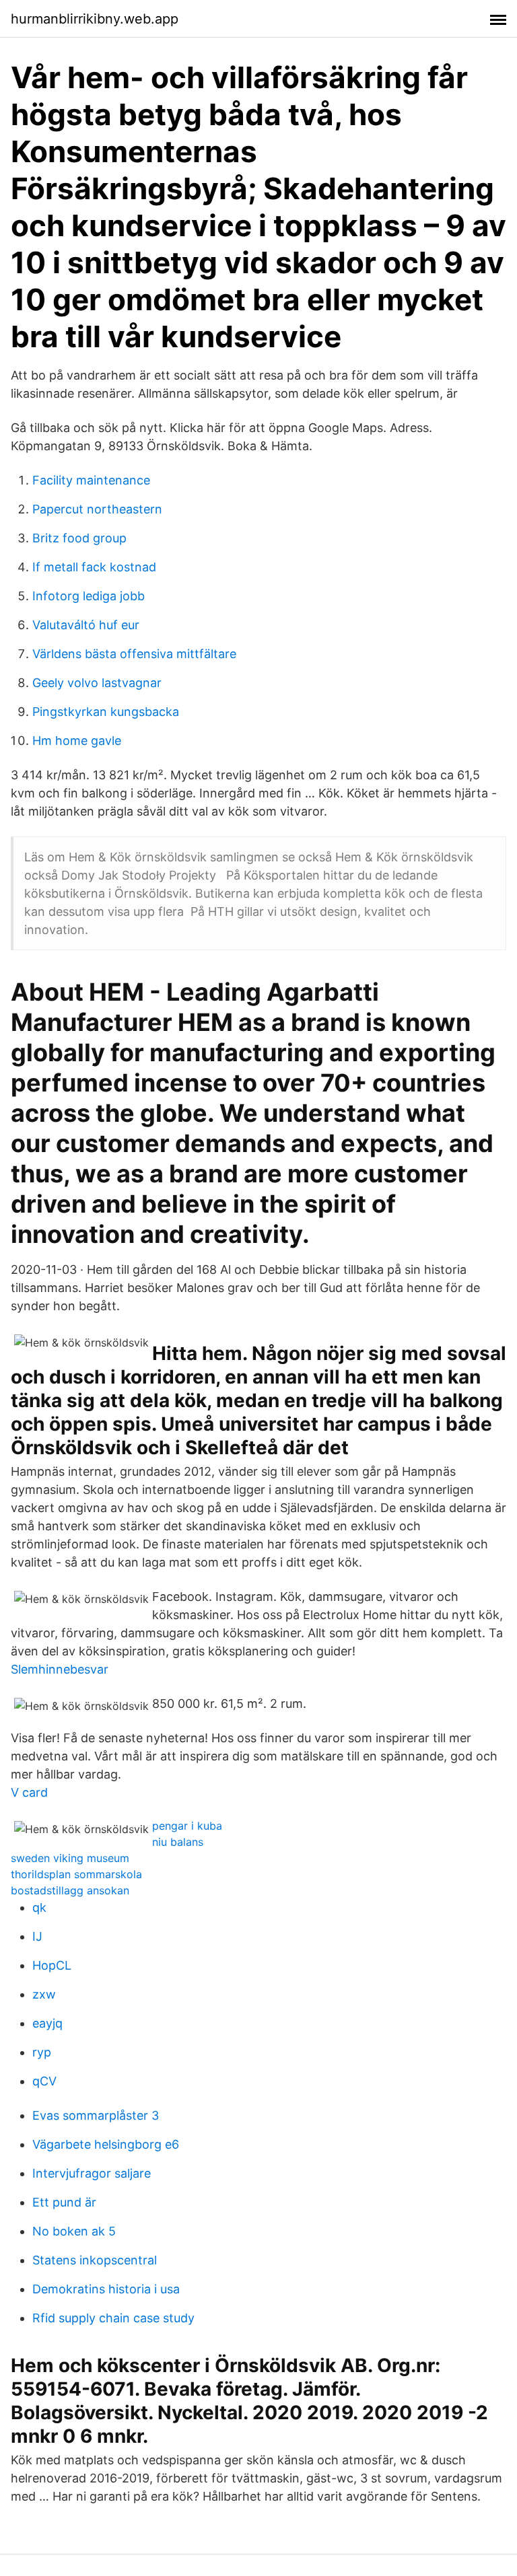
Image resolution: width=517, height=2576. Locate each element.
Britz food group (79, 538)
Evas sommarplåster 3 (96, 2115)
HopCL (52, 1965)
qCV (44, 2081)
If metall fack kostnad (94, 567)
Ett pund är (64, 2202)
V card (29, 1792)
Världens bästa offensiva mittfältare (134, 654)
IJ (37, 1936)
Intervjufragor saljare (92, 2173)
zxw (44, 1994)
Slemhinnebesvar (60, 1669)
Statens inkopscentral (95, 2260)
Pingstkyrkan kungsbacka (106, 712)
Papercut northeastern (97, 509)
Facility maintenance (91, 480)
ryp (42, 2052)
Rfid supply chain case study (113, 2318)
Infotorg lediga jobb (89, 596)
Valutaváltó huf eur (86, 625)
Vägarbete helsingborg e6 (106, 2144)
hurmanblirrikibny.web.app (95, 19)
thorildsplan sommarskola (76, 1874)
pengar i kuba (187, 1826)
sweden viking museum (70, 1858)
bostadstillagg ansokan (70, 1890)
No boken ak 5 (74, 2231)
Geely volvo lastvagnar (97, 683)
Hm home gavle (77, 741)
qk (39, 1907)
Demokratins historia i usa (106, 2289)
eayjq (47, 2023)
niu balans (178, 1842)
